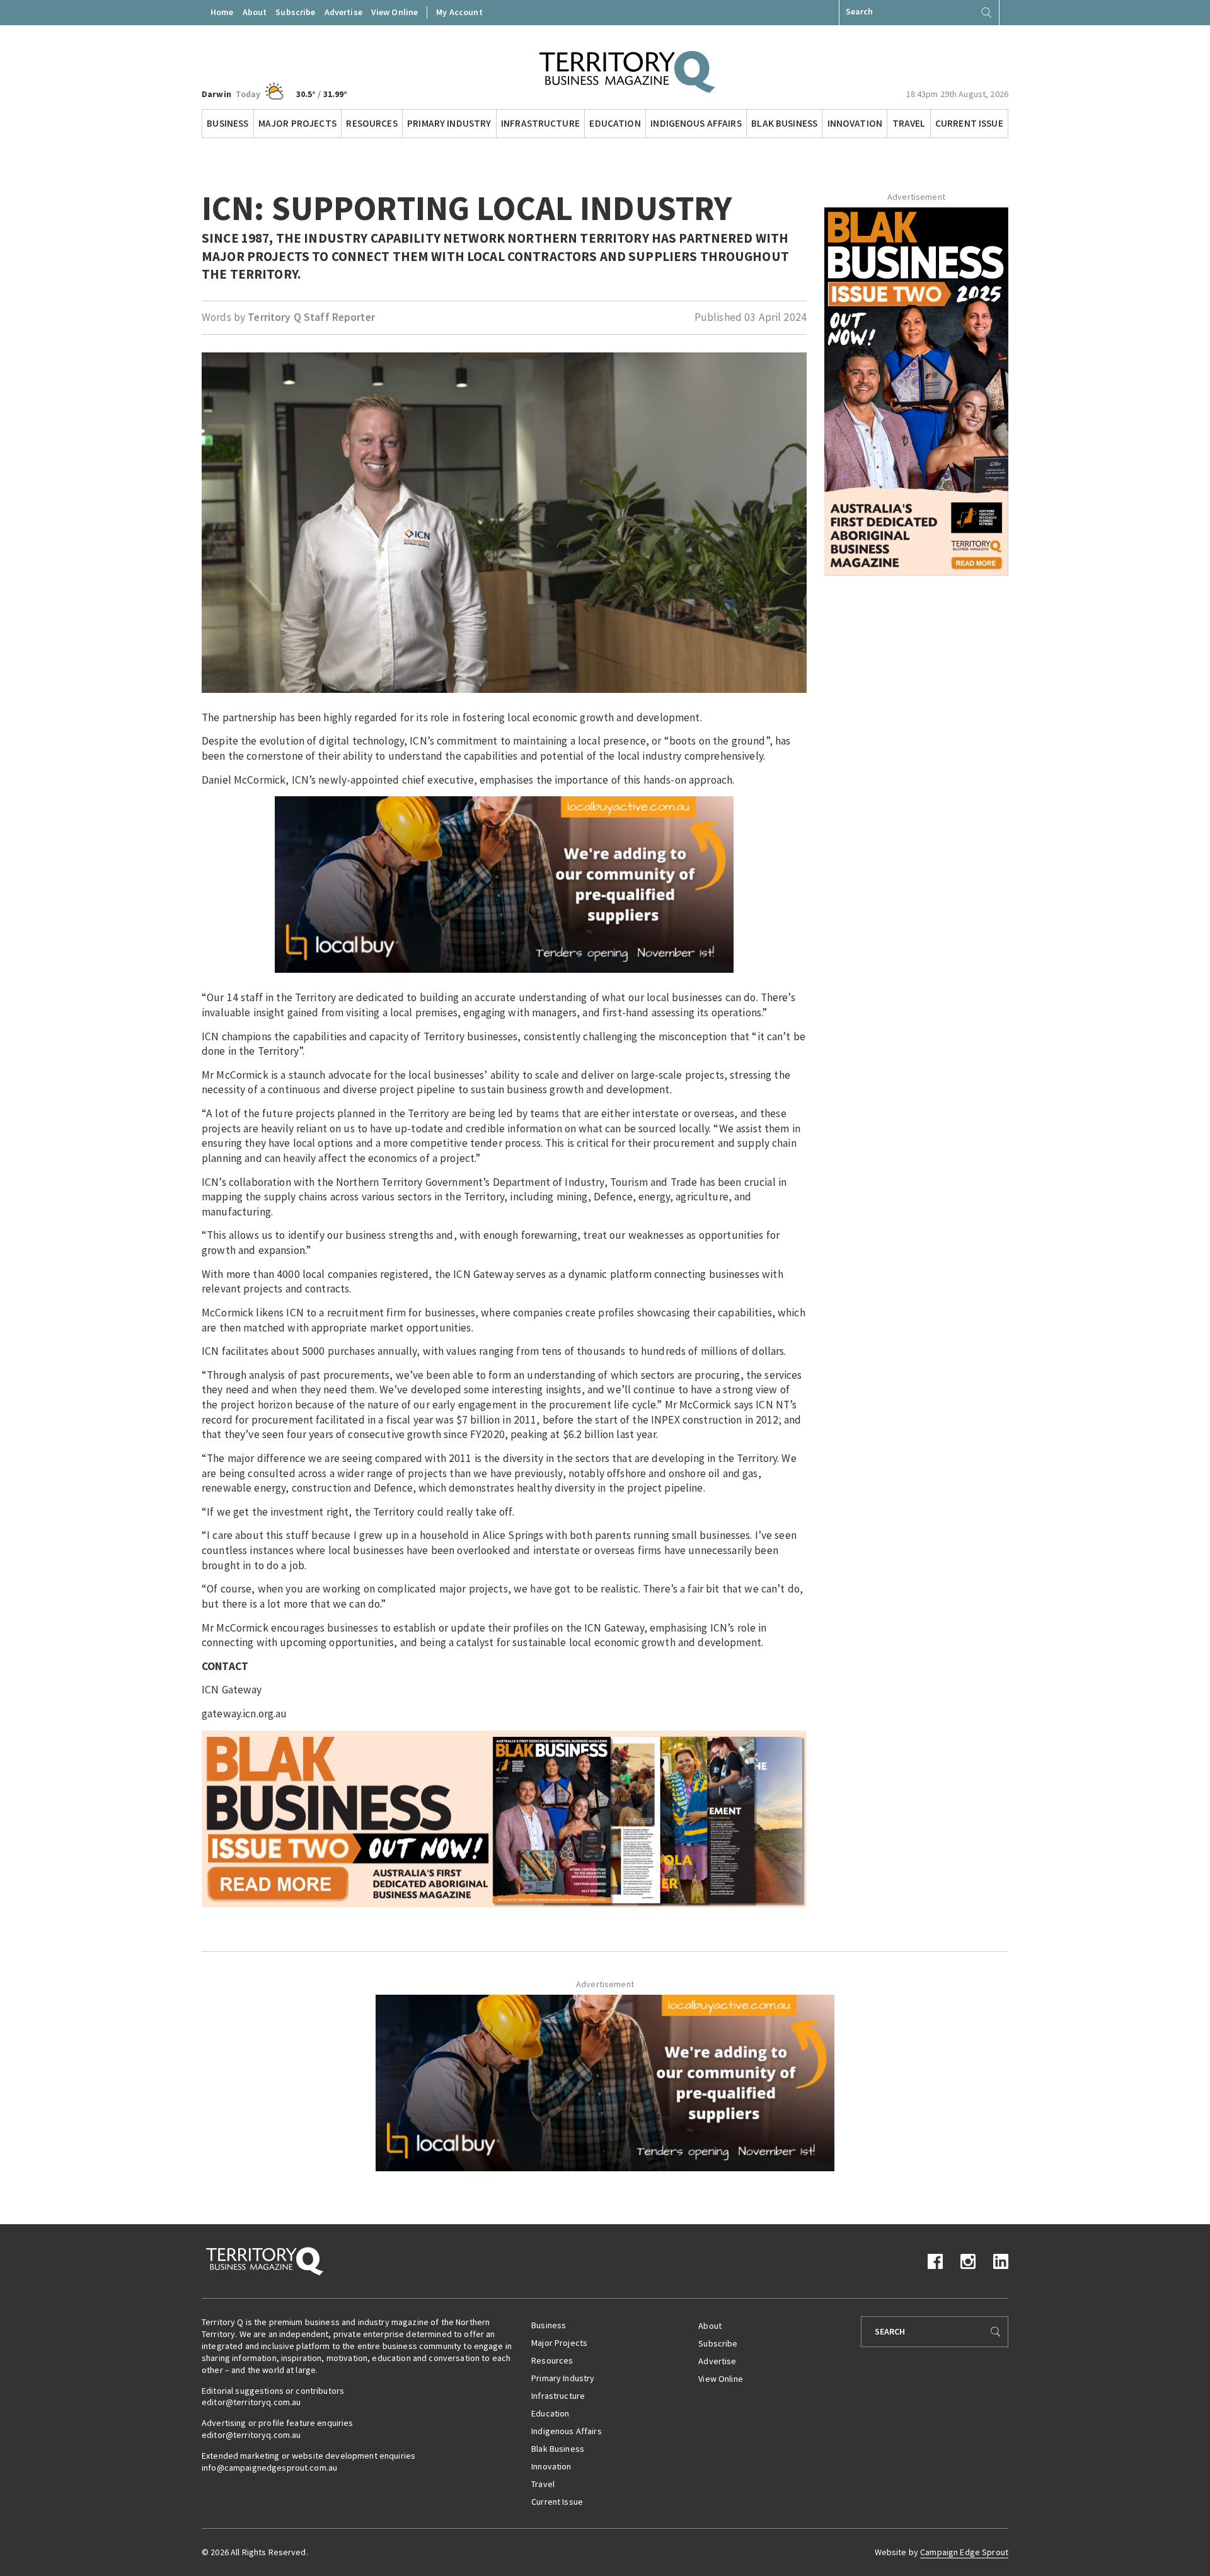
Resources (372, 123)
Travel (909, 123)
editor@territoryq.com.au (251, 2402)
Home (222, 12)
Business (228, 123)
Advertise (343, 12)
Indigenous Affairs (696, 123)
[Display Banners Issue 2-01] (916, 390)
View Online (395, 12)
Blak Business (784, 123)
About (255, 12)
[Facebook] (935, 2260)
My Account (459, 12)
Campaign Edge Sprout (964, 2552)
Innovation (855, 123)
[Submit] (986, 13)
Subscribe (295, 12)
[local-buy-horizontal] (504, 884)
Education (615, 123)
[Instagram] (968, 2260)
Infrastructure (540, 123)
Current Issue (969, 123)
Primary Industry (449, 123)
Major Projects (297, 123)
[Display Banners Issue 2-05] (504, 1818)
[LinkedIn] (1001, 2260)
